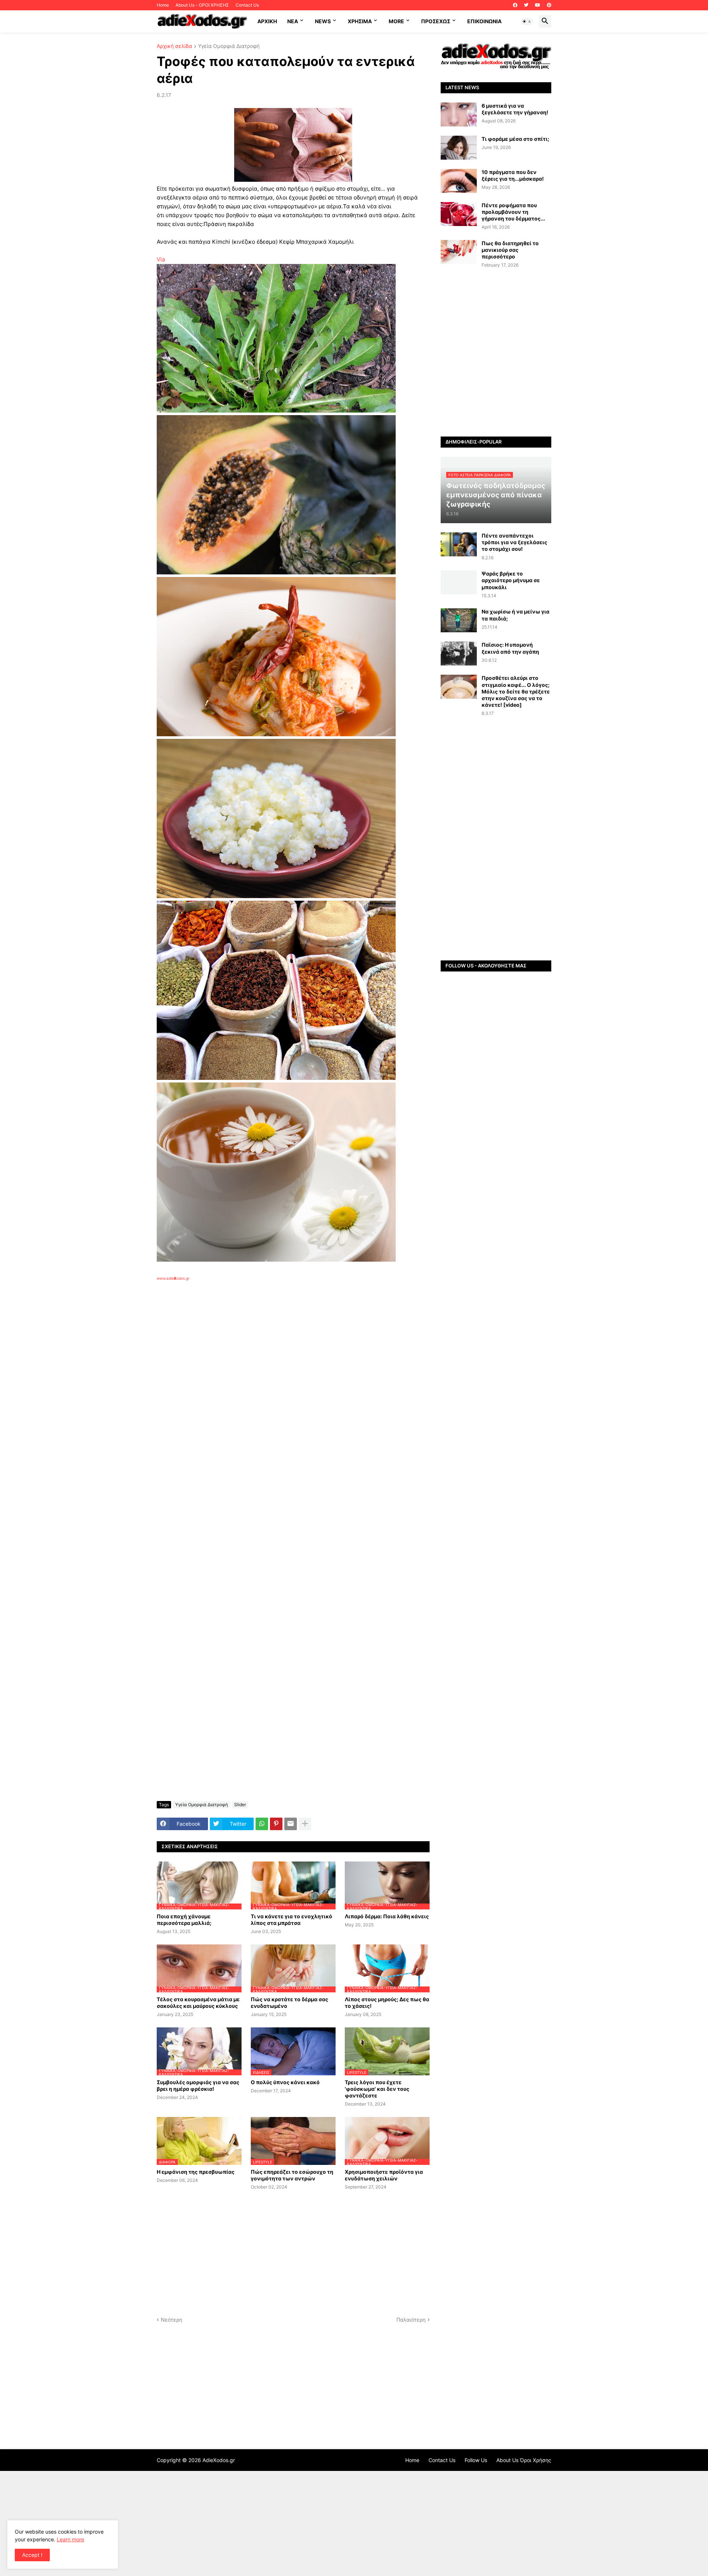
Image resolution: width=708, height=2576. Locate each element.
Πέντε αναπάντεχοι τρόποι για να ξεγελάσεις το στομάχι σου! (514, 542)
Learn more (70, 2539)
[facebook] (515, 5)
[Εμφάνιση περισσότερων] (305, 1824)
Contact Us (247, 5)
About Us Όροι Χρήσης (524, 2460)
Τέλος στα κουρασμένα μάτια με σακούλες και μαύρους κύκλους (198, 2003)
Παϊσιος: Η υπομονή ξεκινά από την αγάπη (510, 648)
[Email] (291, 1824)
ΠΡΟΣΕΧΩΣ (436, 21)
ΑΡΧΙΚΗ (267, 21)
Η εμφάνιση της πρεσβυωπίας (196, 2172)
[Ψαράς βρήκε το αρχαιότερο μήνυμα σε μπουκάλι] (459, 582)
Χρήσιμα (360, 21)
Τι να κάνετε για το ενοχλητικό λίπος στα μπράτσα (291, 1920)
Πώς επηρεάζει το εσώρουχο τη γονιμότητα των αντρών (292, 2175)
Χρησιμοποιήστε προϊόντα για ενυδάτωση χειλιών (384, 2175)
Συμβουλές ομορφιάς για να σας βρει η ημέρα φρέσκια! (198, 2085)
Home (163, 5)
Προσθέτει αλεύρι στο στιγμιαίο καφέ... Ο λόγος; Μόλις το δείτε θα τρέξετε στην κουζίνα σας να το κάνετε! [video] (516, 691)
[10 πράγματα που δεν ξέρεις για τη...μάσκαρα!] (459, 181)
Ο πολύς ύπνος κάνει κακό (285, 2082)
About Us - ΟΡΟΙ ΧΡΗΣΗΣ (202, 5)
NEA (293, 21)
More (396, 21)
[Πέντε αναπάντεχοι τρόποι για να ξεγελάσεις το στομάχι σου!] (459, 544)
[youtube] (538, 5)
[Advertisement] (275, 1366)
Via (161, 259)
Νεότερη (171, 2320)
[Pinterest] (276, 1824)
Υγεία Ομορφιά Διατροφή (229, 46)
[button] (527, 21)
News (323, 21)
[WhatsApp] (262, 1824)
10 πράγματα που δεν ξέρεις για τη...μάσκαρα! (513, 175)
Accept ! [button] (32, 2555)
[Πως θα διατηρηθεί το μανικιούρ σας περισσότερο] (459, 252)
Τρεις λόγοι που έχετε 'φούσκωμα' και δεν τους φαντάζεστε (377, 2089)
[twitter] (526, 5)
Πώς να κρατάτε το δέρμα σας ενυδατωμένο (289, 2003)
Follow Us (476, 2460)
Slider (240, 1805)
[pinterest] (549, 5)
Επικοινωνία (484, 21)
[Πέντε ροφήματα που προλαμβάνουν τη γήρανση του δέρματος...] (459, 214)
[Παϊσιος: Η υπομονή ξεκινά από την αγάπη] (459, 653)
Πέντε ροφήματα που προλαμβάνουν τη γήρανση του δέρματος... (513, 212)
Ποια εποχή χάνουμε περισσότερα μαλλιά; (184, 1920)
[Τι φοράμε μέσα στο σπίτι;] (459, 148)
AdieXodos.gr (219, 2460)
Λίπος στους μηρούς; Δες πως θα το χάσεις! (387, 2003)
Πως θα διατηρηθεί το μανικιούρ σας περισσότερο (510, 250)
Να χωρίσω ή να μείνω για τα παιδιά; (516, 615)
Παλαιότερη (411, 2320)
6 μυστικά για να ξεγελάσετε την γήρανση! (515, 109)
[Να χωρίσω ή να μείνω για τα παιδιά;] (459, 620)
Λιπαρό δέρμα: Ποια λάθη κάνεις (387, 1916)
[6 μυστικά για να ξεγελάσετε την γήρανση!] (459, 114)
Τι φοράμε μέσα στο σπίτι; (515, 139)
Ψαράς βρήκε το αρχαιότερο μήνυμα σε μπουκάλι (511, 580)
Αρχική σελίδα (174, 46)
